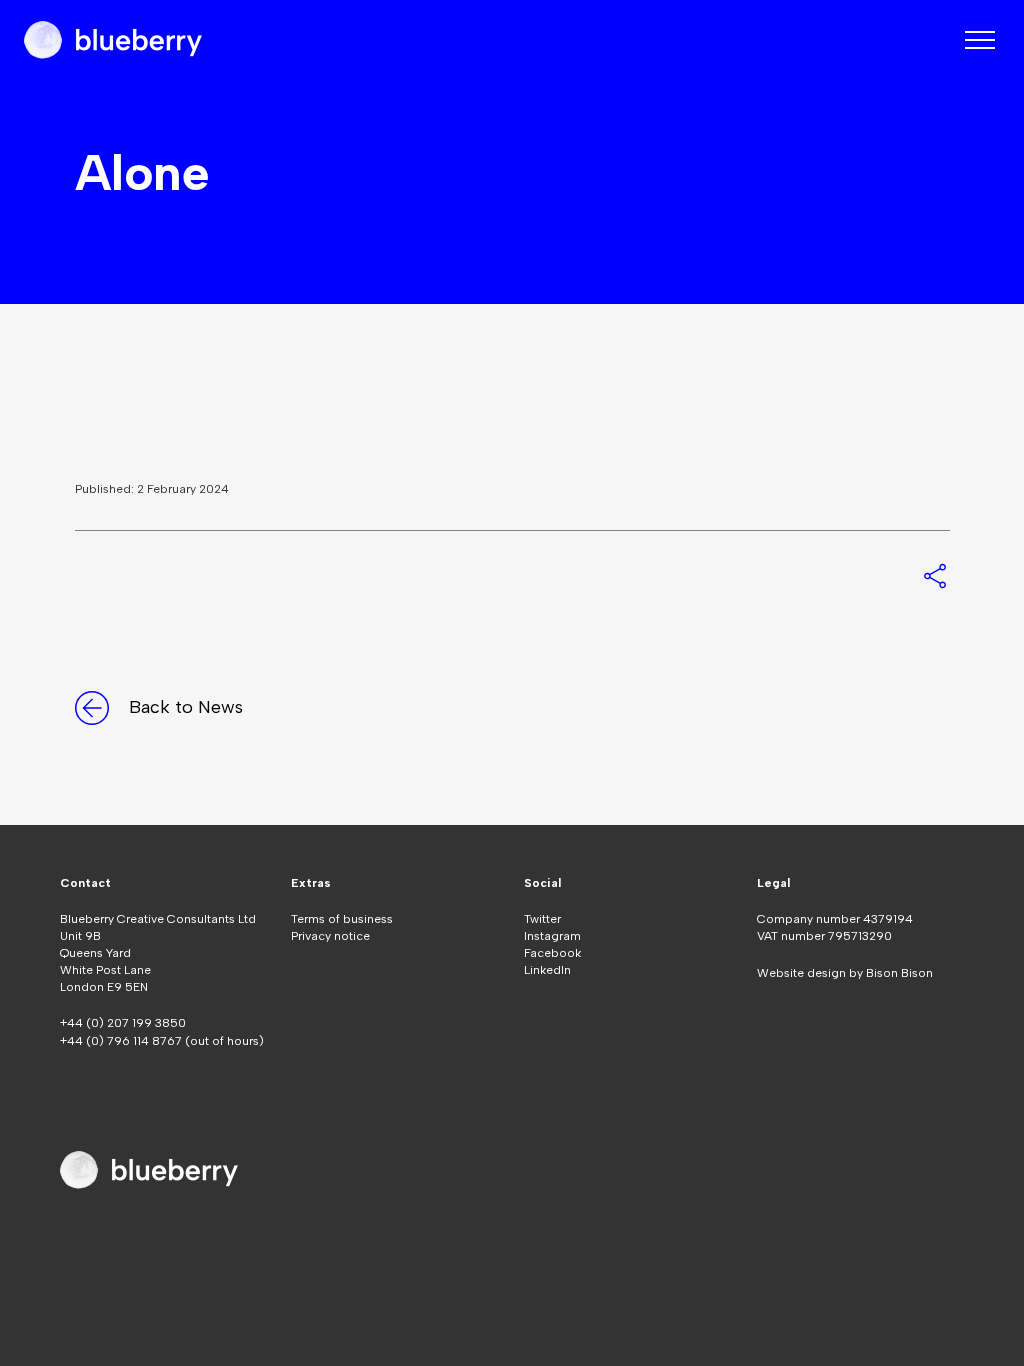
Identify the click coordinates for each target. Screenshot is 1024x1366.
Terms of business (342, 919)
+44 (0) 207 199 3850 (123, 1023)
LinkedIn (547, 970)
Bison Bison (899, 973)
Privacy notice (330, 936)
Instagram (552, 936)
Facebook (552, 953)
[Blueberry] (113, 40)
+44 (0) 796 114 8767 (122, 1041)
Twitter (542, 919)
